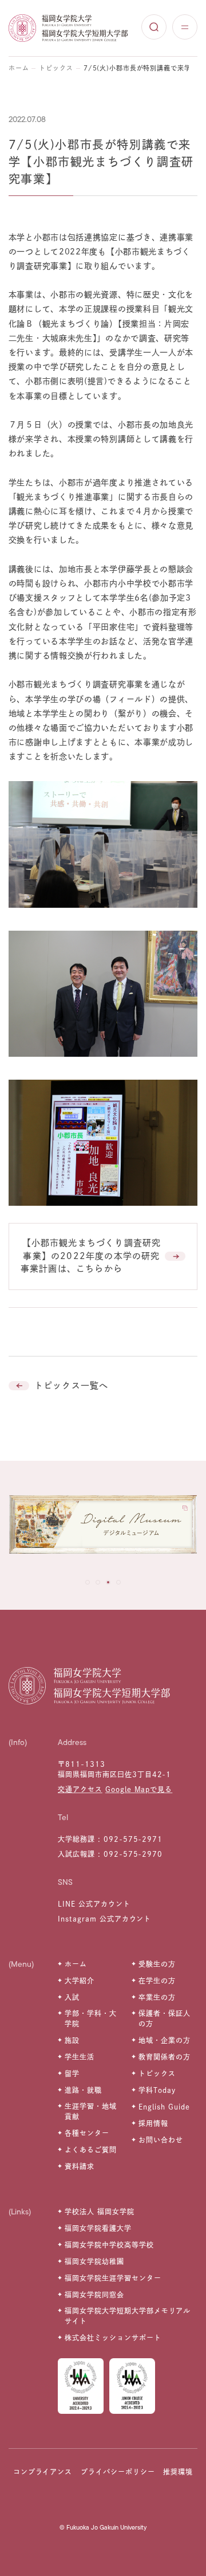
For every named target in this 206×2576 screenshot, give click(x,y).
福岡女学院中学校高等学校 (109, 2245)
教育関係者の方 (165, 2057)
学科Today (157, 2090)
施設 (72, 2040)
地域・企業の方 (165, 2040)
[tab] (88, 1582)
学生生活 (80, 2057)
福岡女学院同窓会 (94, 2295)
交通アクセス (80, 1789)
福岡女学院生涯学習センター (113, 2278)
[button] (103, 1256)
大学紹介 (80, 1981)
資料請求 (80, 2166)
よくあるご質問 (91, 2150)
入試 (72, 1997)
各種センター (87, 2133)
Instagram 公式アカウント (104, 1919)
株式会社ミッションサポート (113, 2338)
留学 (72, 2073)
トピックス (56, 68)
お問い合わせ (161, 2140)
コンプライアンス (43, 2472)
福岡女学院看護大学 (98, 2228)
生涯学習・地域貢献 (91, 2111)
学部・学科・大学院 (91, 2018)
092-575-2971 (133, 1839)
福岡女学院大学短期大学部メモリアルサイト (128, 2316)
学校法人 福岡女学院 (100, 2212)
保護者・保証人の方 (165, 2018)
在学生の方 (157, 1981)
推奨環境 (178, 2472)
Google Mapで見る (139, 1789)
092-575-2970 (133, 1854)
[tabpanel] (103, 1527)
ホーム (19, 68)
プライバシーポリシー (118, 2472)
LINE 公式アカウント (94, 1904)
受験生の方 (157, 1964)
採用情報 (153, 2123)
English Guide (164, 2107)
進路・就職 (83, 2090)
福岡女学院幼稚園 (94, 2261)
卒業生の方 (157, 1997)
